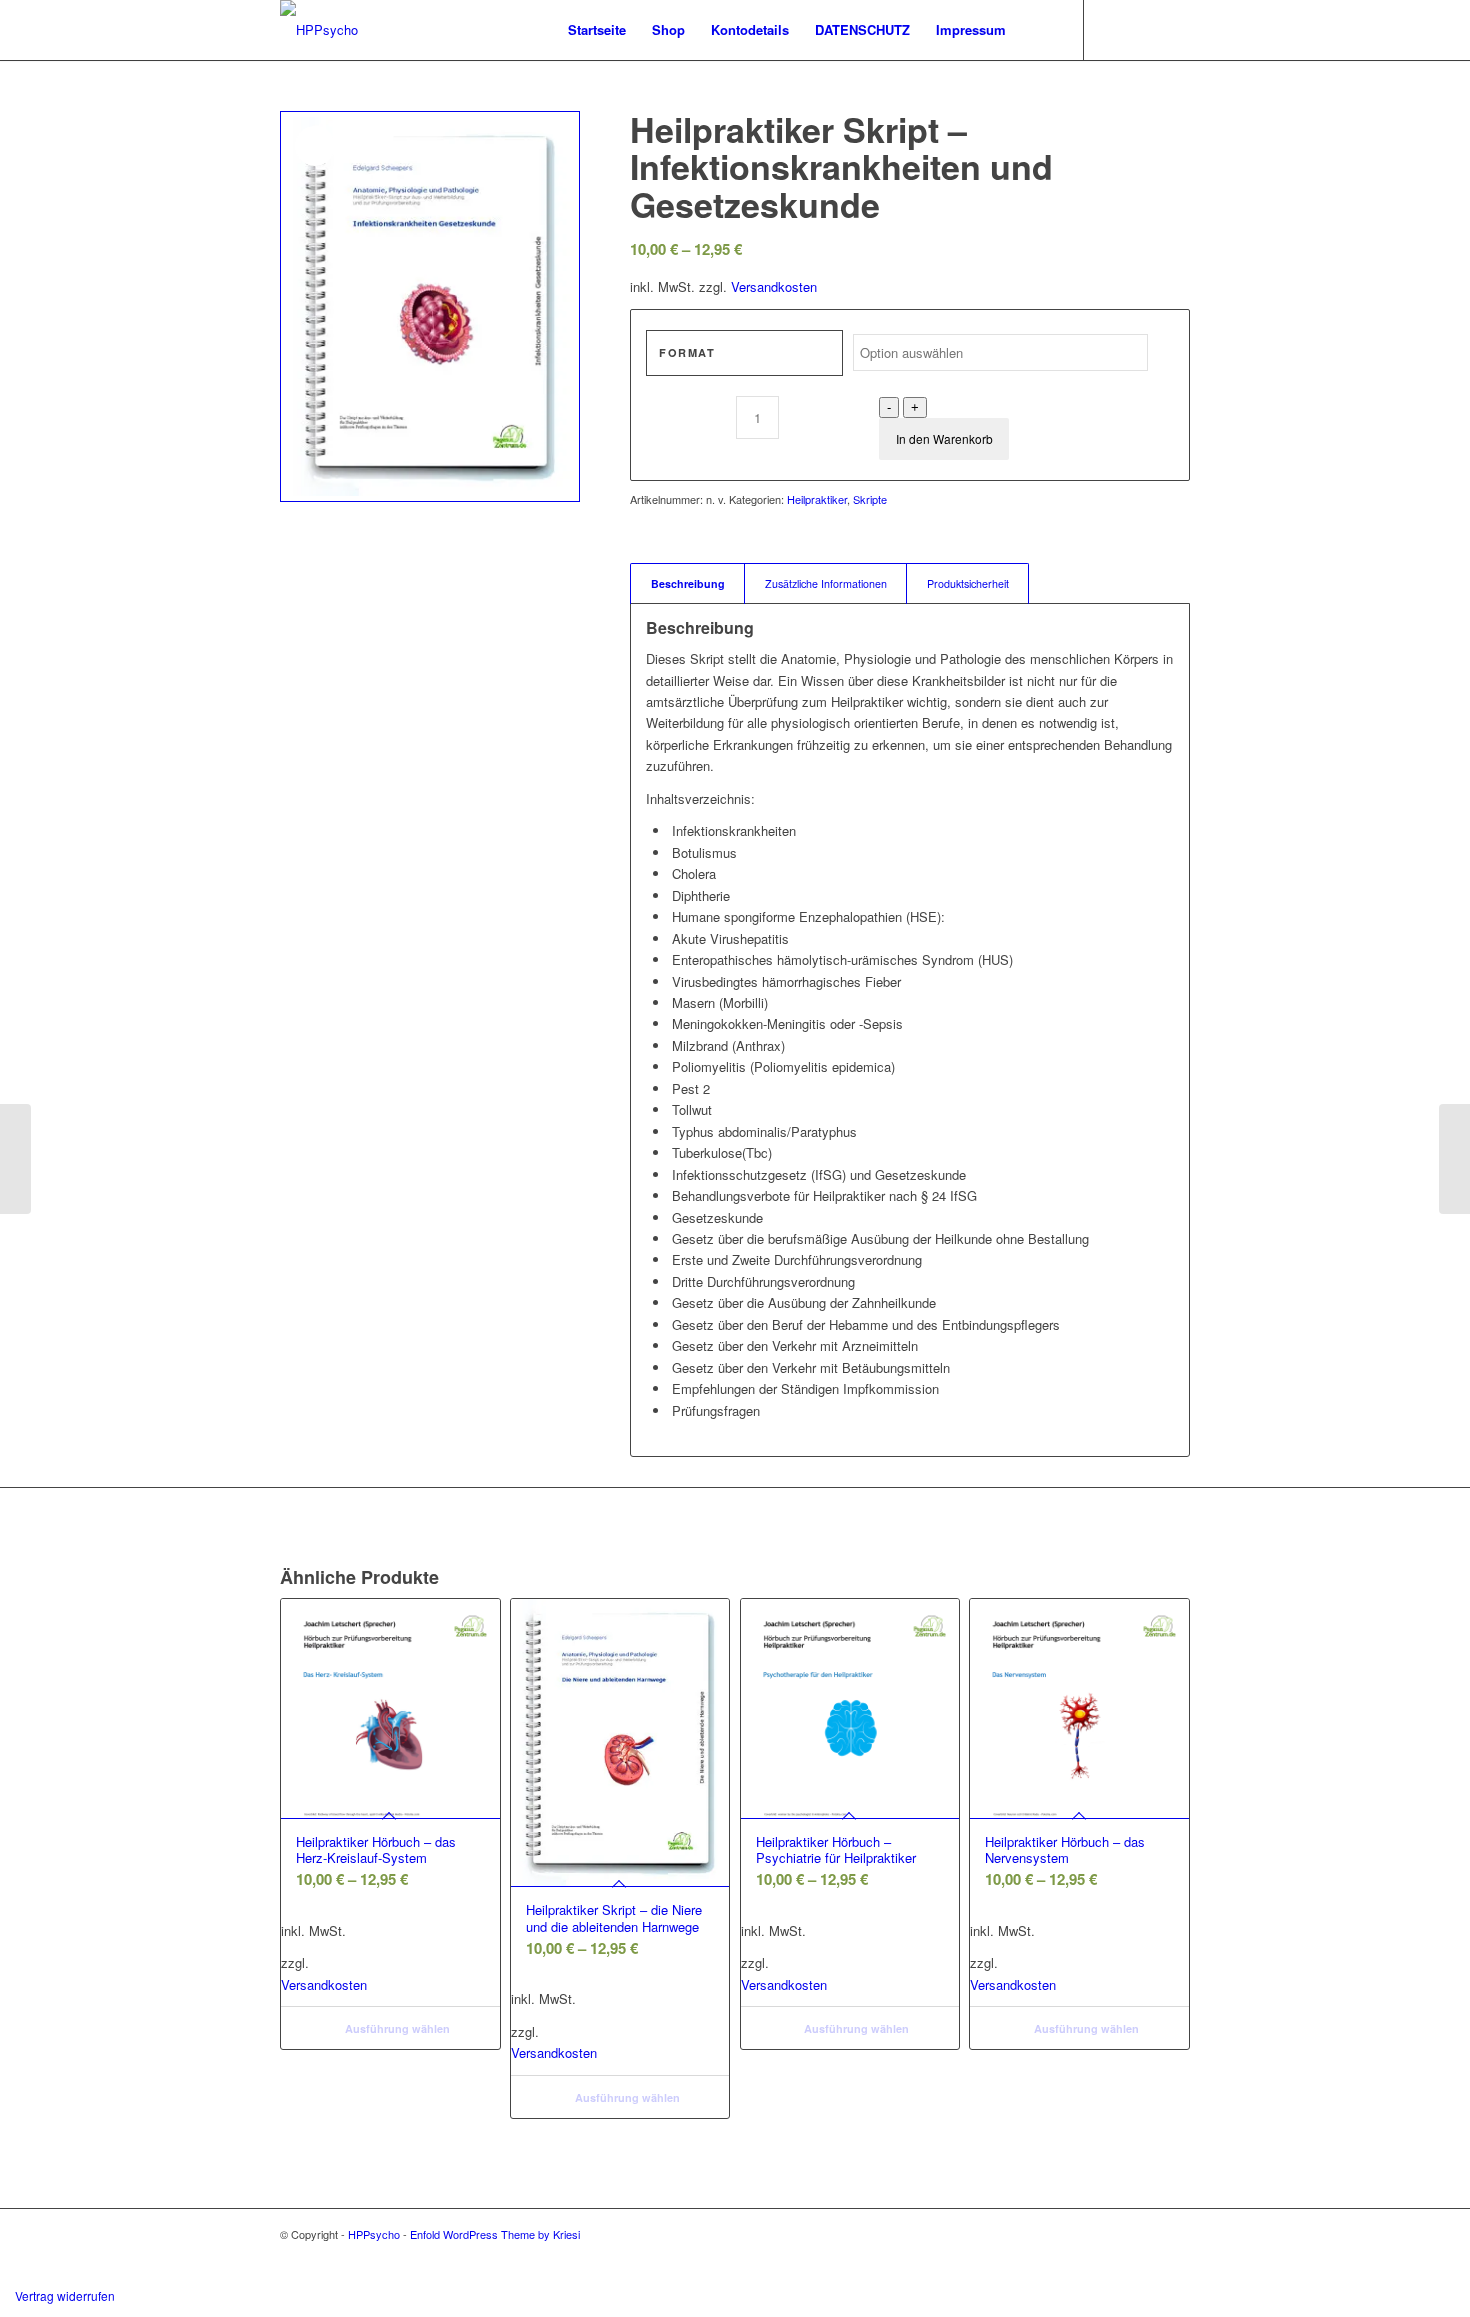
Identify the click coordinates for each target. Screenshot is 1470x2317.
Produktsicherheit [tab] (968, 583)
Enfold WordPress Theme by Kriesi (495, 2234)
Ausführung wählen (396, 2028)
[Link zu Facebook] (1175, 29)
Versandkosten (774, 286)
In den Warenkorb (944, 438)
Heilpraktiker (817, 499)
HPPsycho (374, 2234)
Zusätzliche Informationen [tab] (826, 583)
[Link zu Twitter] (1115, 29)
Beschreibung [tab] (688, 583)
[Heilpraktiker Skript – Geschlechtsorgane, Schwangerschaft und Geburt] (1454, 1159)
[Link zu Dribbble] (1145, 29)
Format (687, 352)
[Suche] (1038, 30)
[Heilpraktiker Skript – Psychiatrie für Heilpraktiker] (15, 1159)
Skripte (870, 499)
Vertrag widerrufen (65, 2295)
